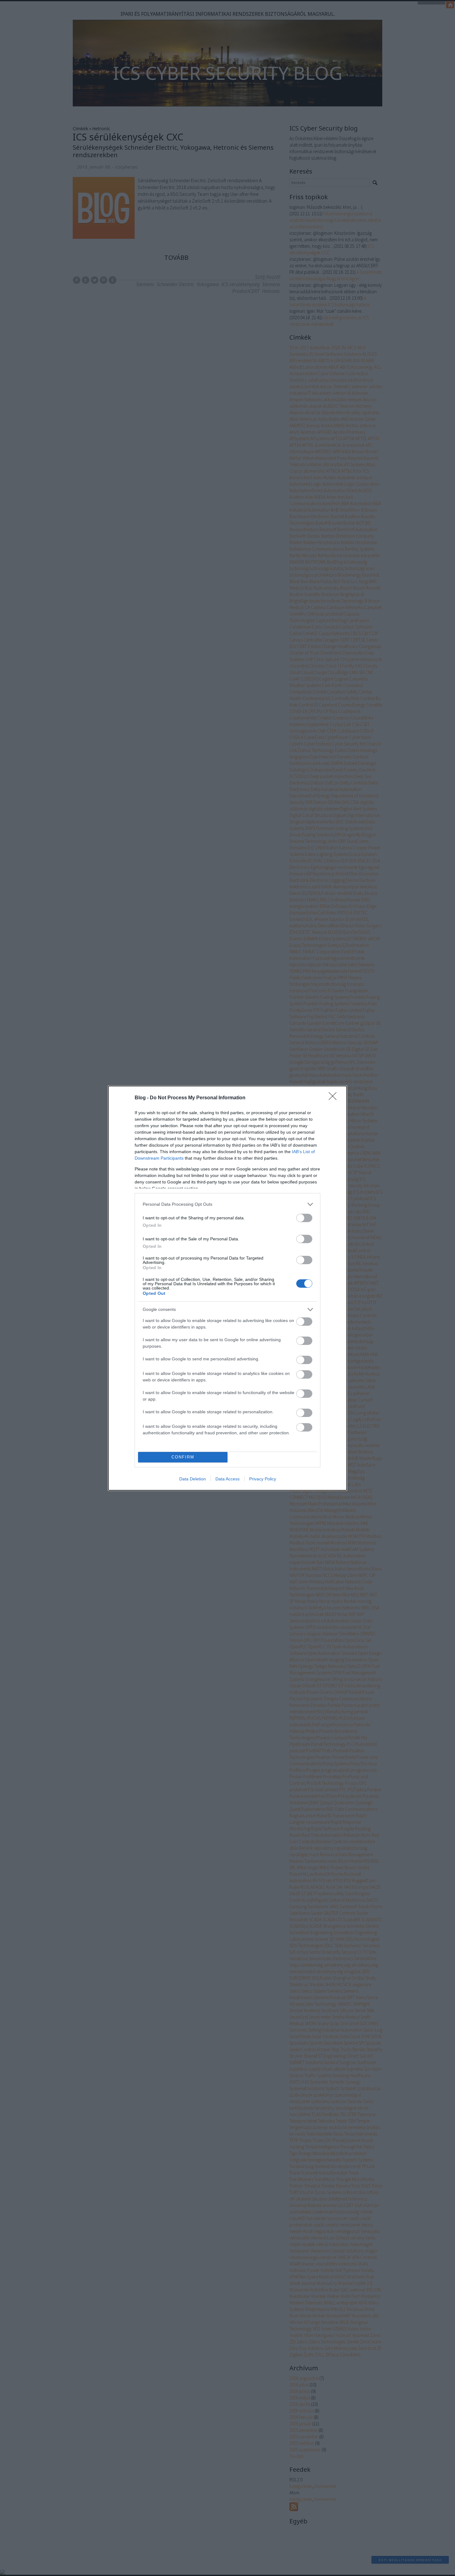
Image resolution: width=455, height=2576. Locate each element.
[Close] (335, 1098)
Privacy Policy (263, 1479)
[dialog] (227, 1288)
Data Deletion (193, 1479)
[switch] (304, 1218)
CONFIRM (183, 1457)
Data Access (227, 1479)
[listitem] (227, 1204)
